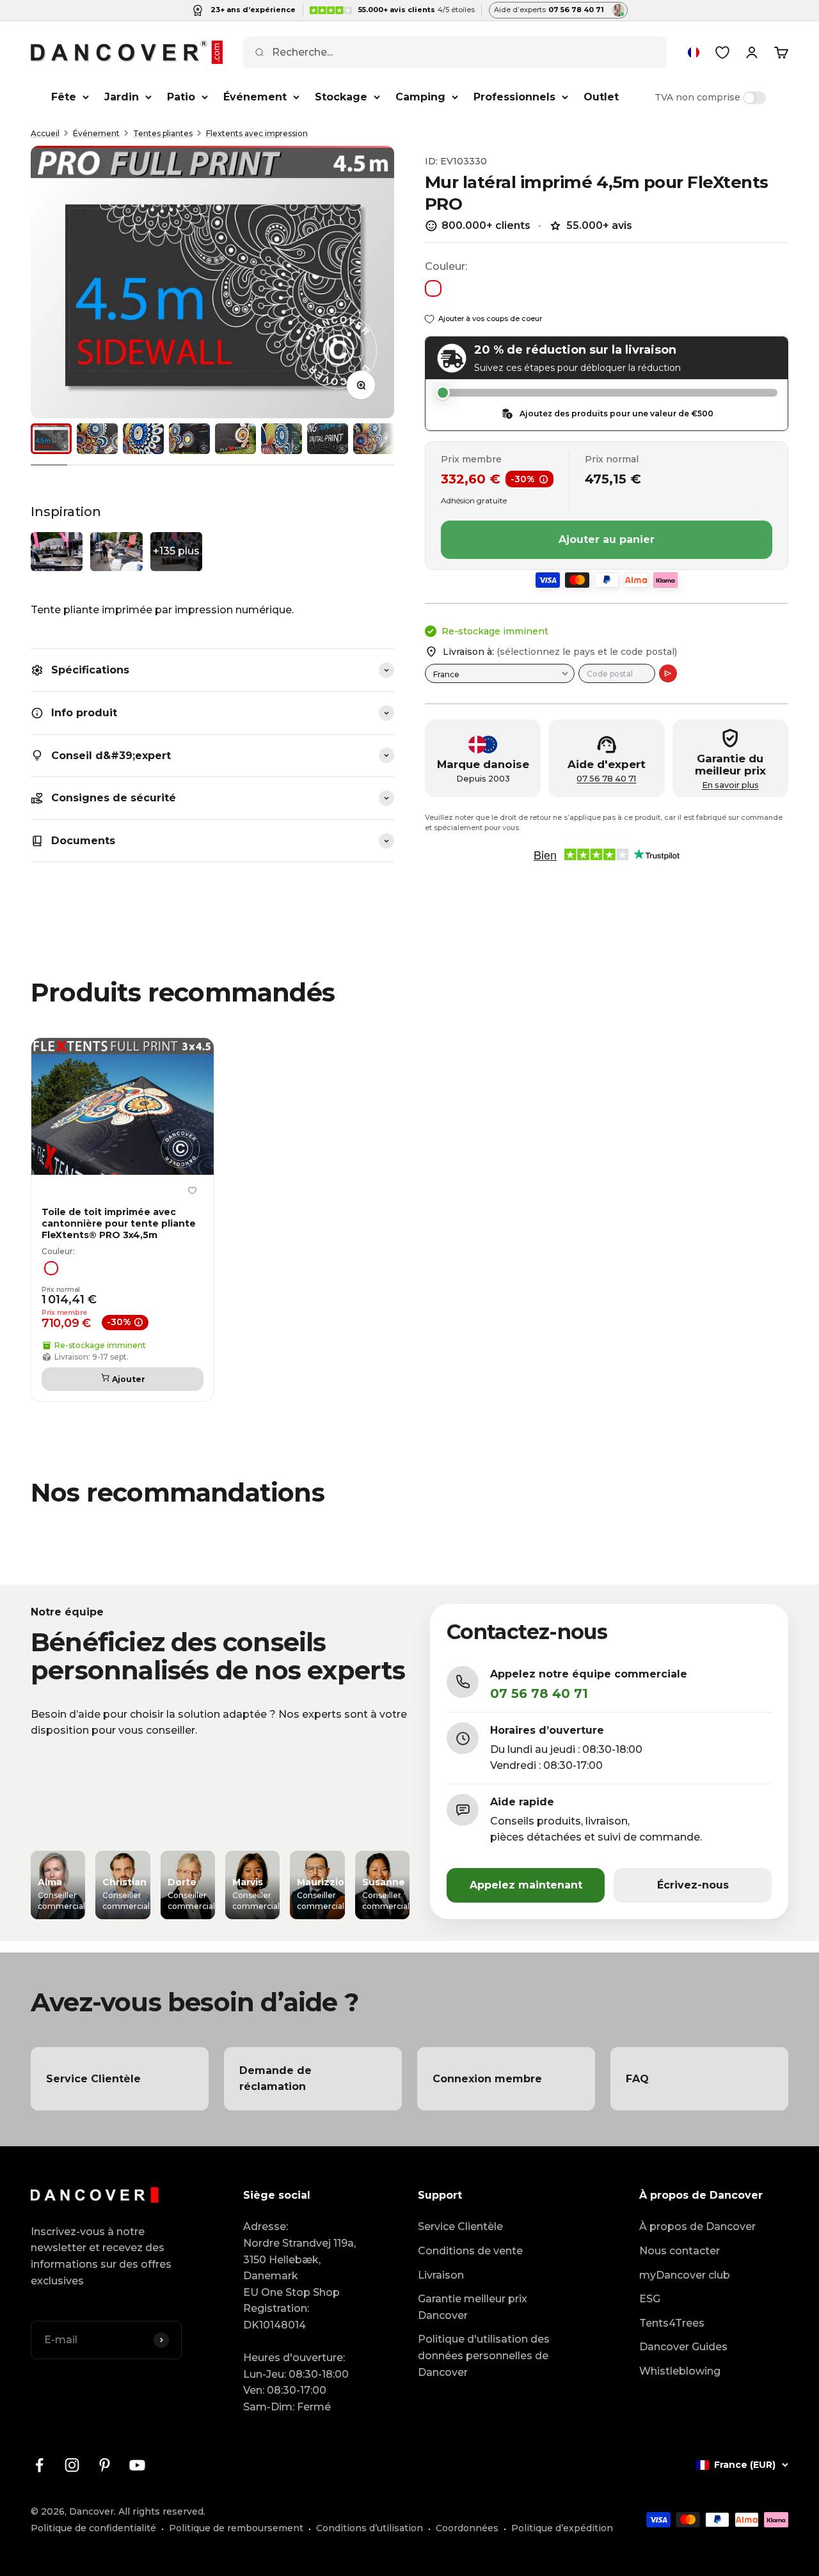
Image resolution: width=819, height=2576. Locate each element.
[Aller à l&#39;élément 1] (51, 439)
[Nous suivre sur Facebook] (39, 2465)
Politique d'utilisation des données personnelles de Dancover (484, 2355)
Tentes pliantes (163, 133)
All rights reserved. (162, 2511)
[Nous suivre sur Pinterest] (105, 2465)
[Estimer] (668, 673)
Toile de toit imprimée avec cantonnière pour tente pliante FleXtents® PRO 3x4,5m (119, 1223)
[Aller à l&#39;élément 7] (328, 439)
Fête (64, 97)
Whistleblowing (680, 2371)
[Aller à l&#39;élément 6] (282, 439)
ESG (650, 2299)
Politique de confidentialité (93, 2528)
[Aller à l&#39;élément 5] (235, 439)
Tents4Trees (672, 2323)
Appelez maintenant (526, 1885)
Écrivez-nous (693, 1885)
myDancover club (685, 2275)
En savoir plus (730, 785)
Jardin (122, 97)
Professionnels (514, 97)
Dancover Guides (683, 2347)
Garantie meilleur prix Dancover (473, 2307)
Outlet (601, 97)
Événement (255, 97)
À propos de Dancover (697, 2227)
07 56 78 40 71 (606, 779)
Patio (181, 97)
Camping (420, 97)
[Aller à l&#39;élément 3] (143, 439)
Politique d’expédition (562, 2528)
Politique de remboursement (236, 2528)
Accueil (45, 133)
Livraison (441, 2275)
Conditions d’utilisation (370, 2528)
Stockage (341, 97)
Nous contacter (680, 2251)
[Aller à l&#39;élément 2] (97, 439)
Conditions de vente (470, 2251)
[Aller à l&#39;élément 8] (374, 439)
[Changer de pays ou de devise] (694, 52)
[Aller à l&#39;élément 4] (189, 439)
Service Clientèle (460, 2227)
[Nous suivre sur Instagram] (72, 2465)
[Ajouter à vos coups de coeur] (192, 1191)
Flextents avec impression (257, 133)
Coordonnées (467, 2528)
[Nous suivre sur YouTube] (137, 2465)
